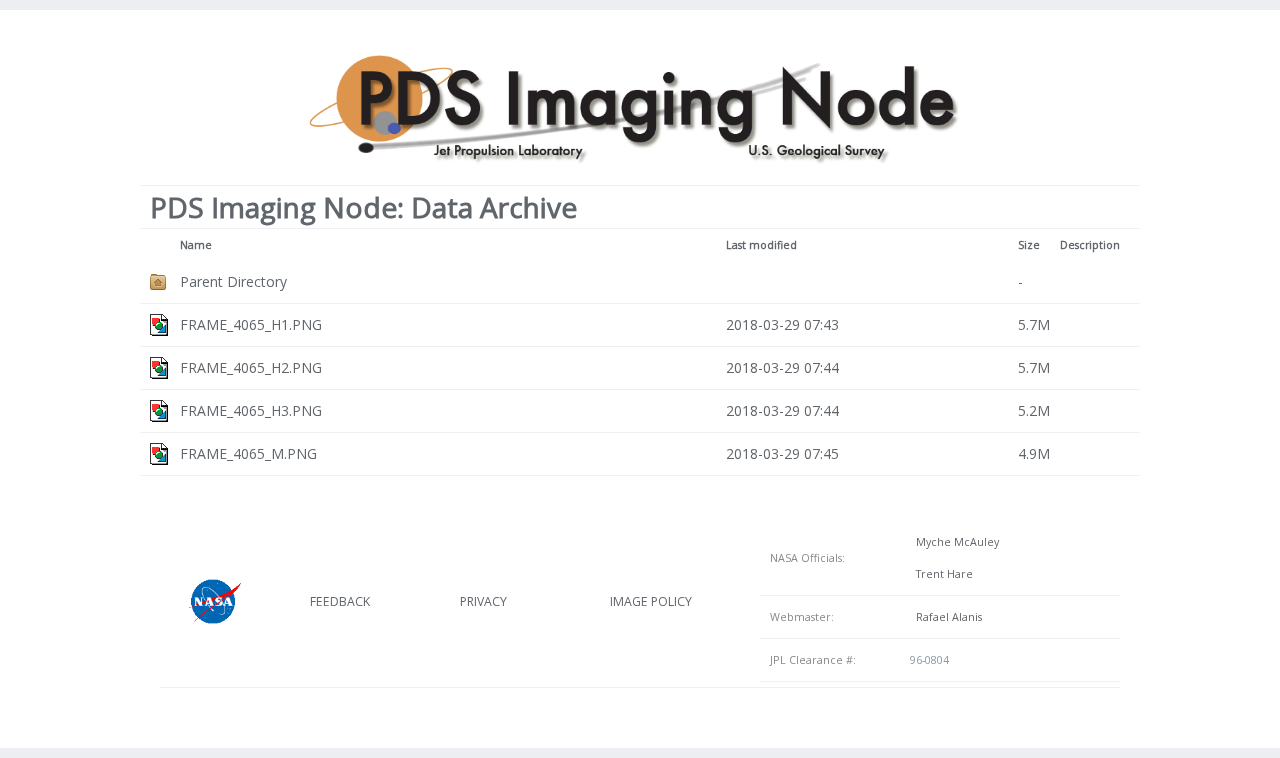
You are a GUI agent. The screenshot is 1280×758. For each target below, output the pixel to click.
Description (1090, 245)
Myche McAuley (954, 542)
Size (1029, 245)
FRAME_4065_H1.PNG (251, 324)
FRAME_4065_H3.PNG (251, 410)
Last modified (761, 245)
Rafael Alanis (946, 617)
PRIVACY (483, 601)
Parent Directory (233, 281)
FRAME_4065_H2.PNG (251, 367)
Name (196, 245)
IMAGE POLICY (651, 601)
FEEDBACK (340, 601)
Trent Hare (941, 574)
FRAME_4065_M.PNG (248, 453)
